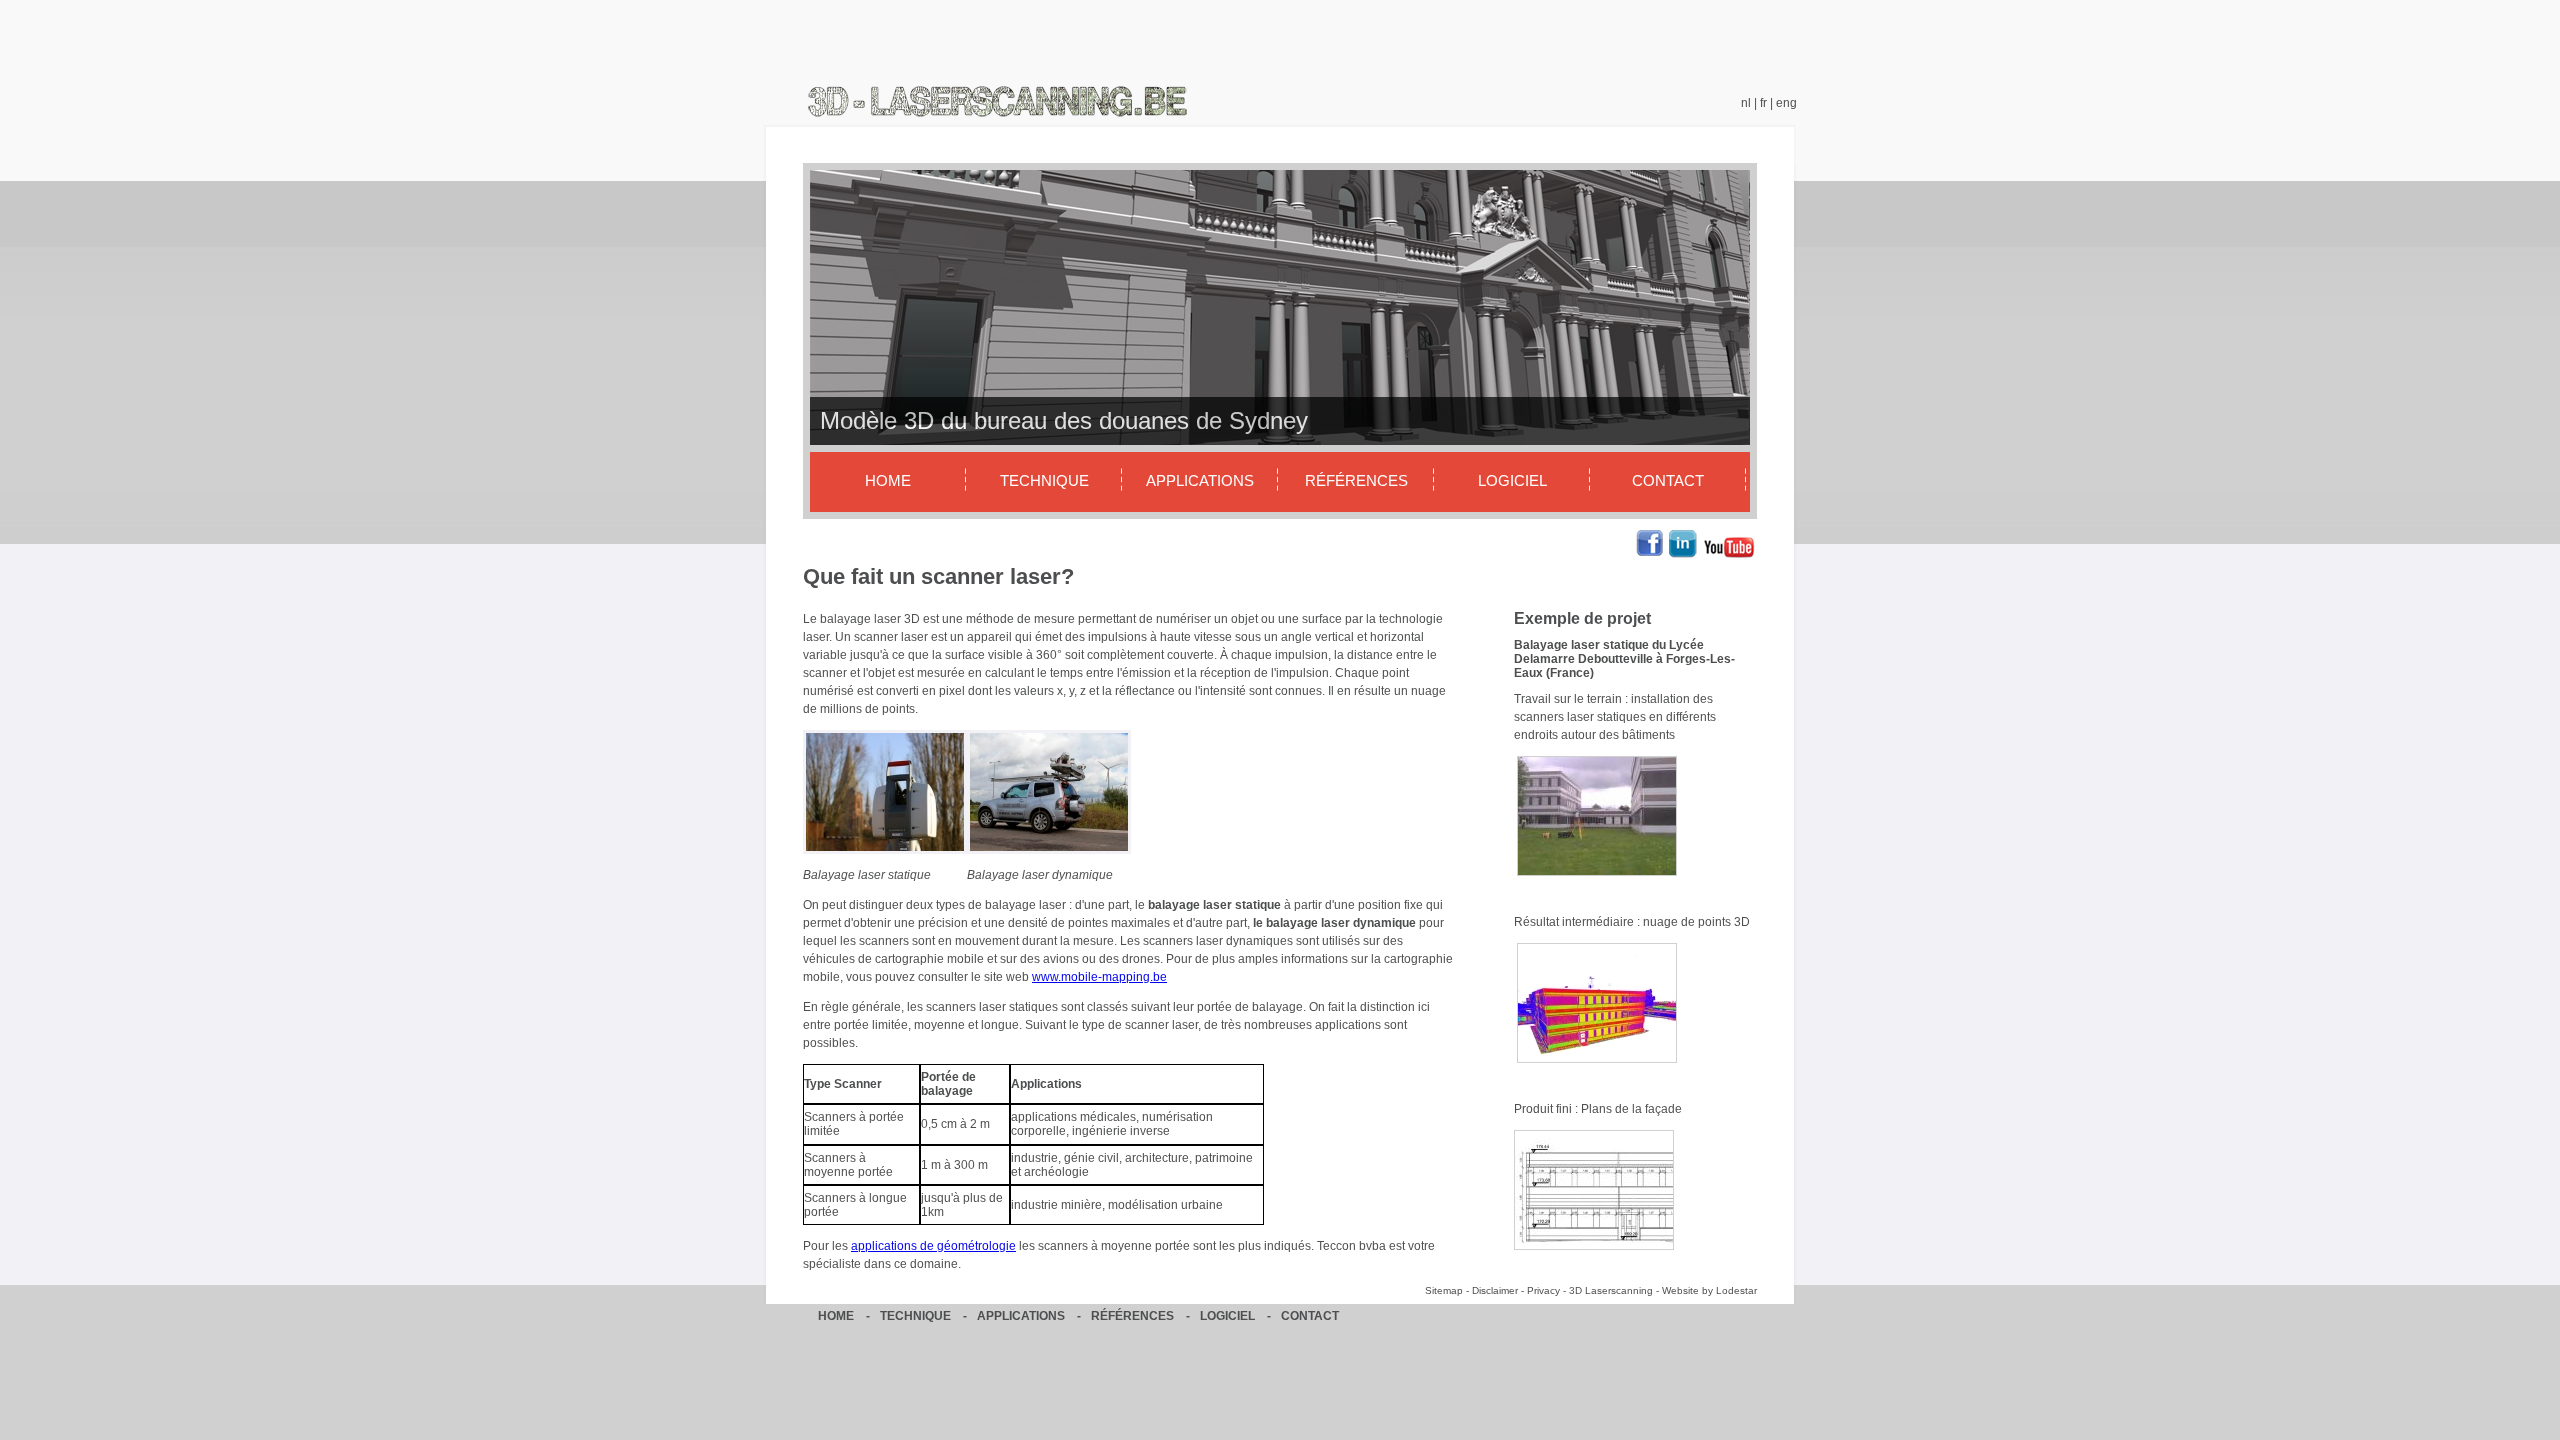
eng (1786, 103)
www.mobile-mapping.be (1099, 977)
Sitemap (1444, 1290)
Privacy (1543, 1290)
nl (1746, 103)
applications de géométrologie (933, 1246)
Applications (1200, 480)
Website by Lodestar (1709, 1290)
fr (1763, 103)
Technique (1044, 480)
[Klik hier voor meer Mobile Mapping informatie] (1049, 850)
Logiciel (1512, 480)
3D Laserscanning (1611, 1290)
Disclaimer (1495, 1290)
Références (1356, 480)
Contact (1668, 480)
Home (888, 480)
